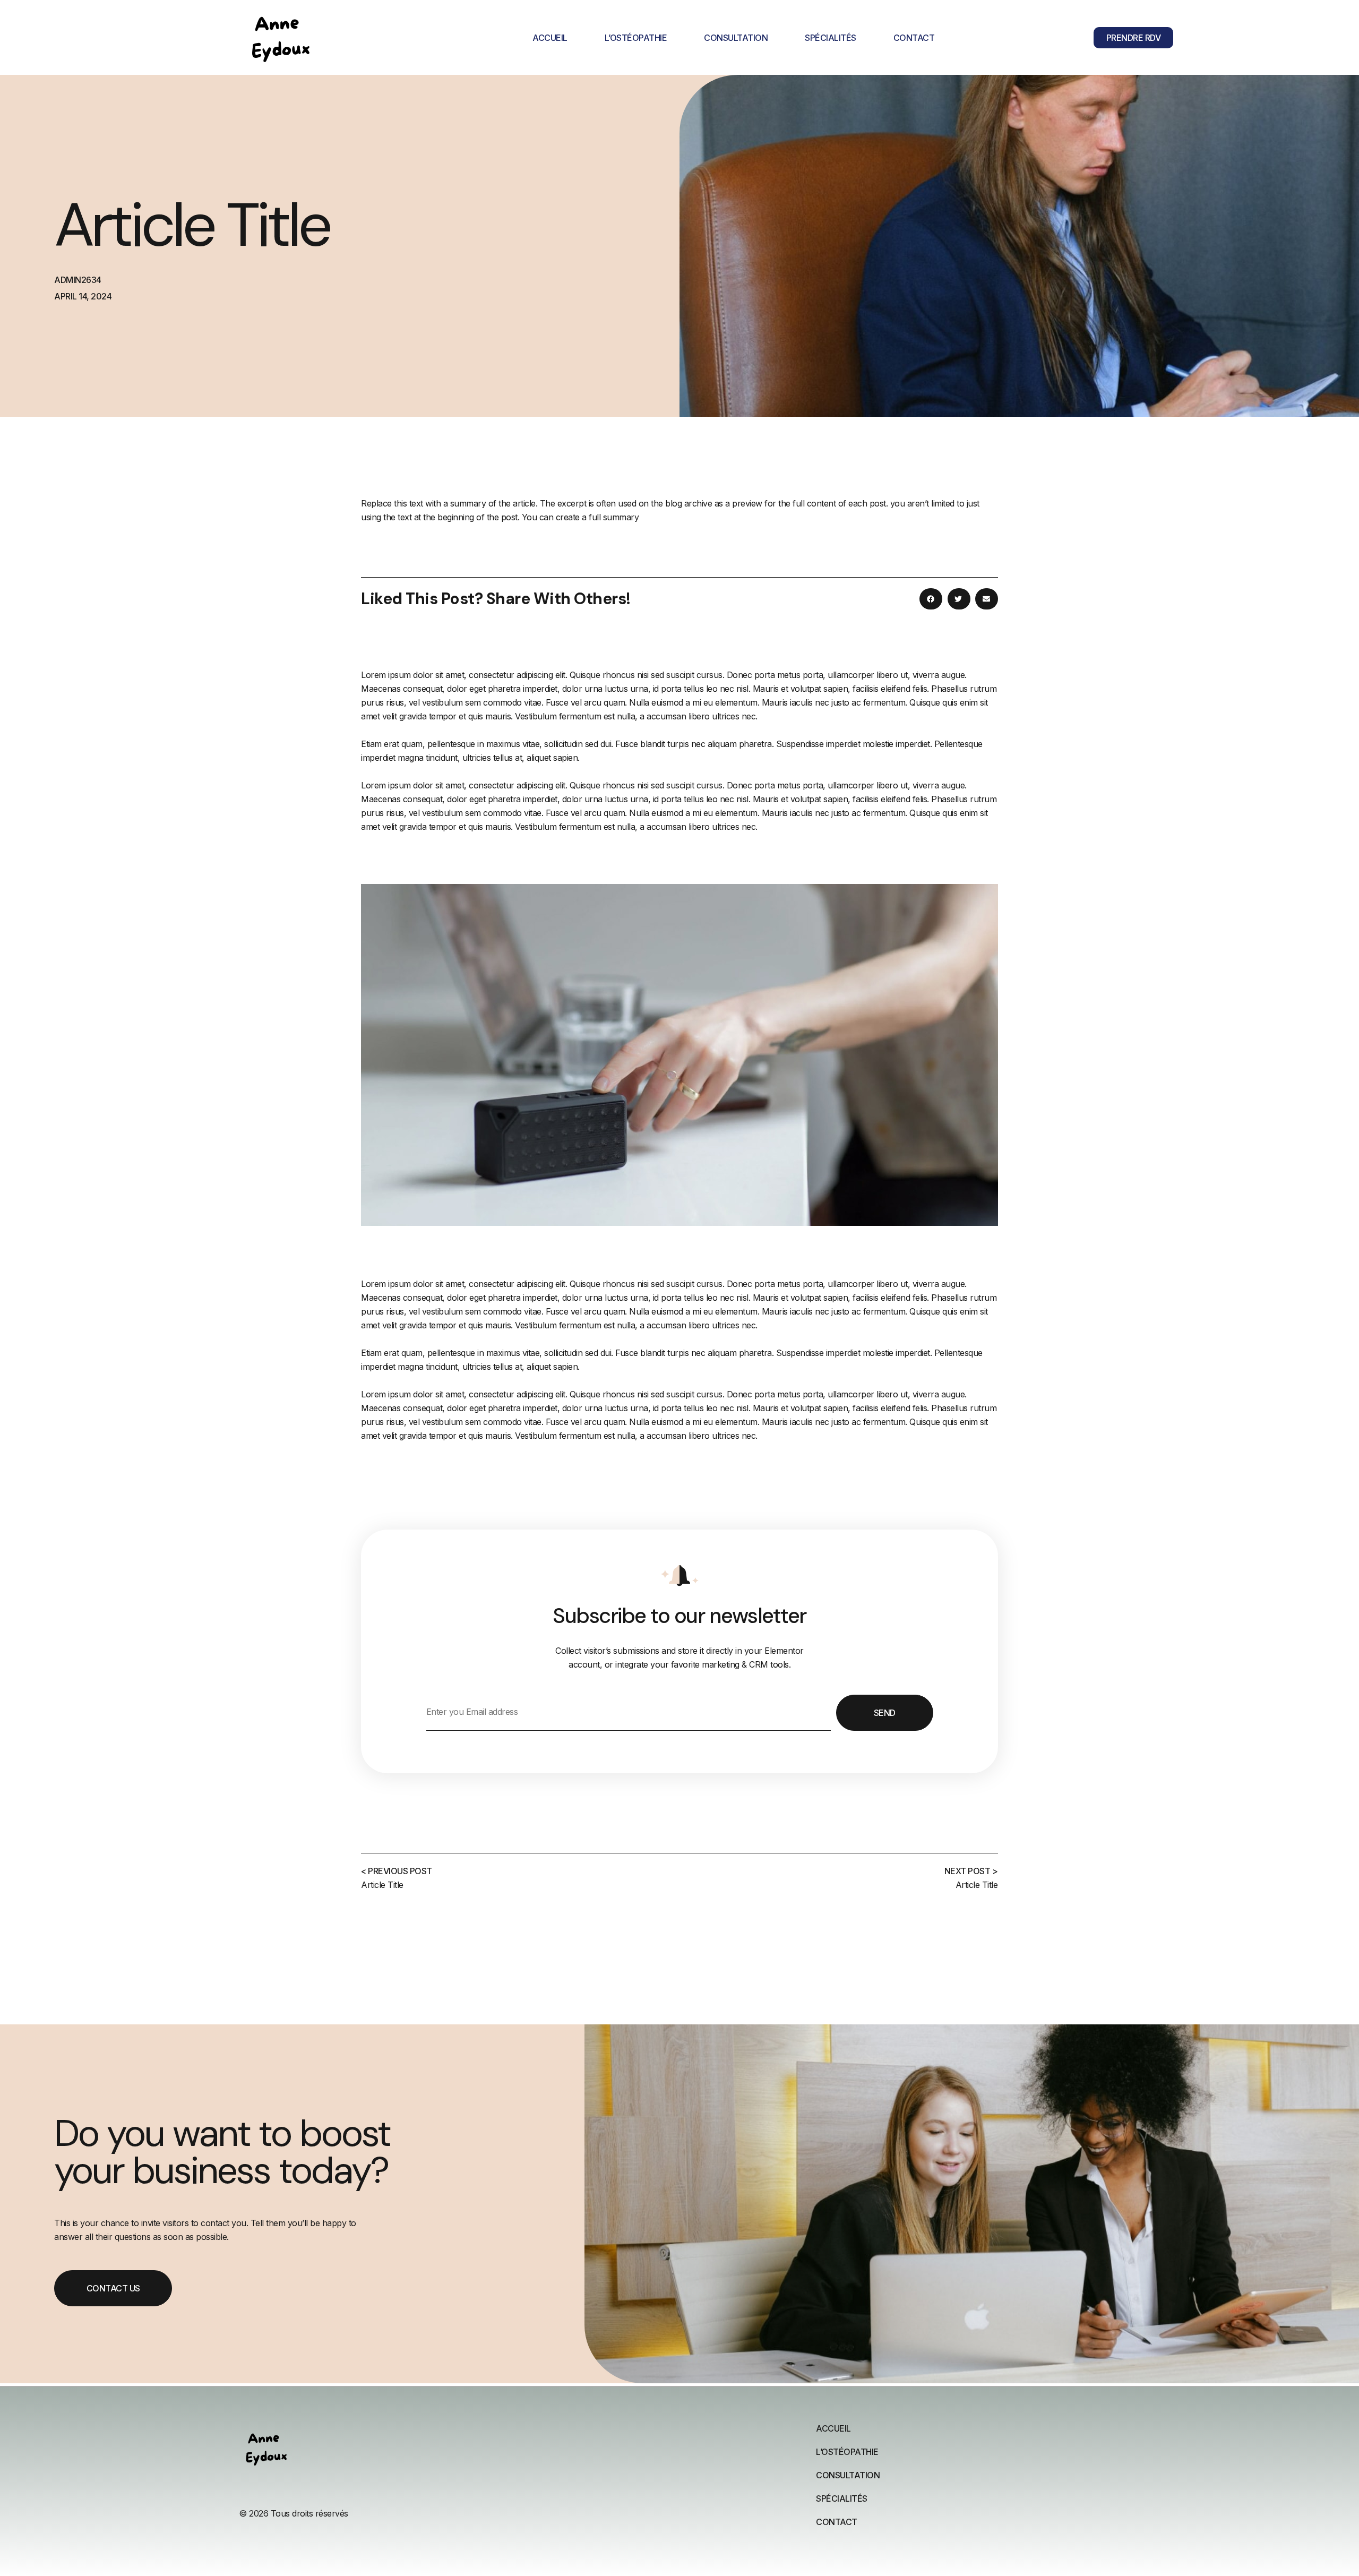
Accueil (550, 38)
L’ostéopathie (636, 38)
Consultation (736, 38)
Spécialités (831, 38)
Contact (914, 38)
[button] (931, 599)
